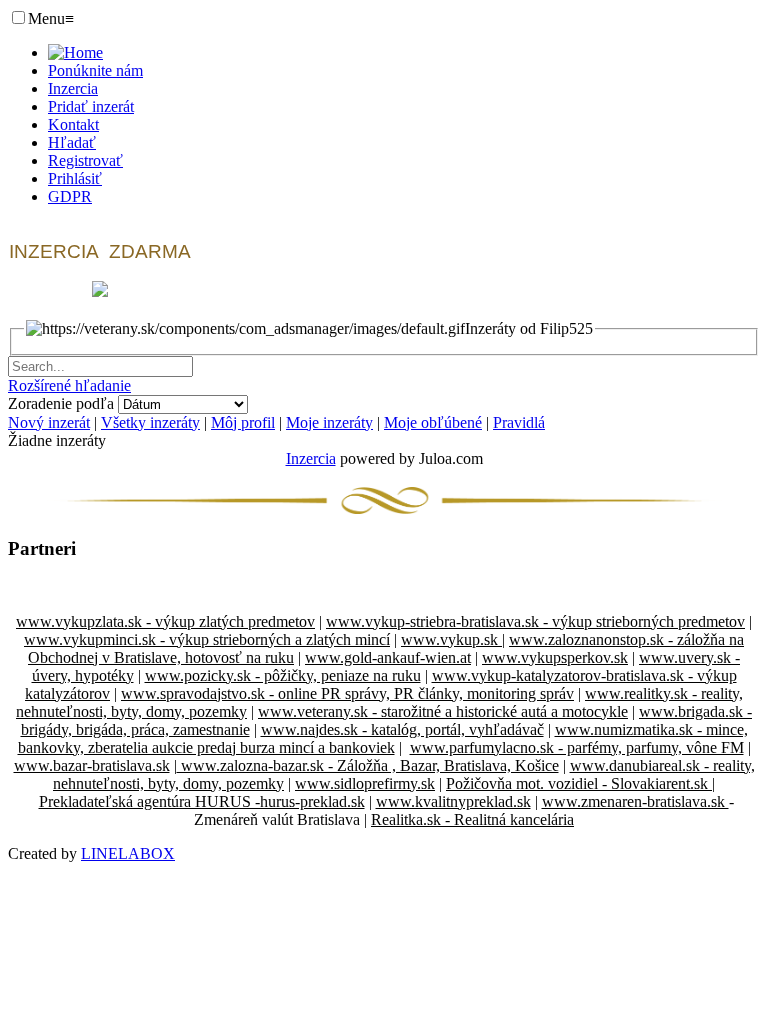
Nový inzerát (49, 422)
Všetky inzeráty (150, 422)
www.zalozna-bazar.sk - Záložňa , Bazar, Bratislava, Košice (368, 765)
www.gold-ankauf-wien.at (388, 657)
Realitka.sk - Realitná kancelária (472, 819)
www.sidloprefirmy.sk (365, 783)
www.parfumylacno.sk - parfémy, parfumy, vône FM (577, 747)
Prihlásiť (75, 178)
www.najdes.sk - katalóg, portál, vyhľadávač (402, 729)
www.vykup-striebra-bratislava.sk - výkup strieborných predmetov (535, 621)
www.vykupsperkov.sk (555, 657)
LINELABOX (128, 853)
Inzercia (73, 88)
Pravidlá (519, 422)
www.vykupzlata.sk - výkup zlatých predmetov (165, 621)
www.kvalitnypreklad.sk (453, 801)
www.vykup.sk (451, 639)
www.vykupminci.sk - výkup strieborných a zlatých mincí (207, 639)
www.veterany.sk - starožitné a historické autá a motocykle (443, 711)
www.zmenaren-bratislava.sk (635, 801)
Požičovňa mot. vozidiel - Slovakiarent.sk (579, 783)
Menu (51, 18)
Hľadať (72, 142)
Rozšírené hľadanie (69, 385)
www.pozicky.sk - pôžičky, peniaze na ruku (283, 675)
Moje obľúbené (433, 422)
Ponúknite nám (95, 70)
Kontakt (73, 124)
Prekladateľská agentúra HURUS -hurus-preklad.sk (202, 801)
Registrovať (85, 160)
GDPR (70, 196)
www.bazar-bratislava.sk (92, 765)
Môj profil (243, 422)
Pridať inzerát (91, 106)
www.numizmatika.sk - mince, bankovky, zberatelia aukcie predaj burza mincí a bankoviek (383, 738)
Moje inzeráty (329, 422)
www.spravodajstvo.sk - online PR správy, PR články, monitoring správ (347, 693)
